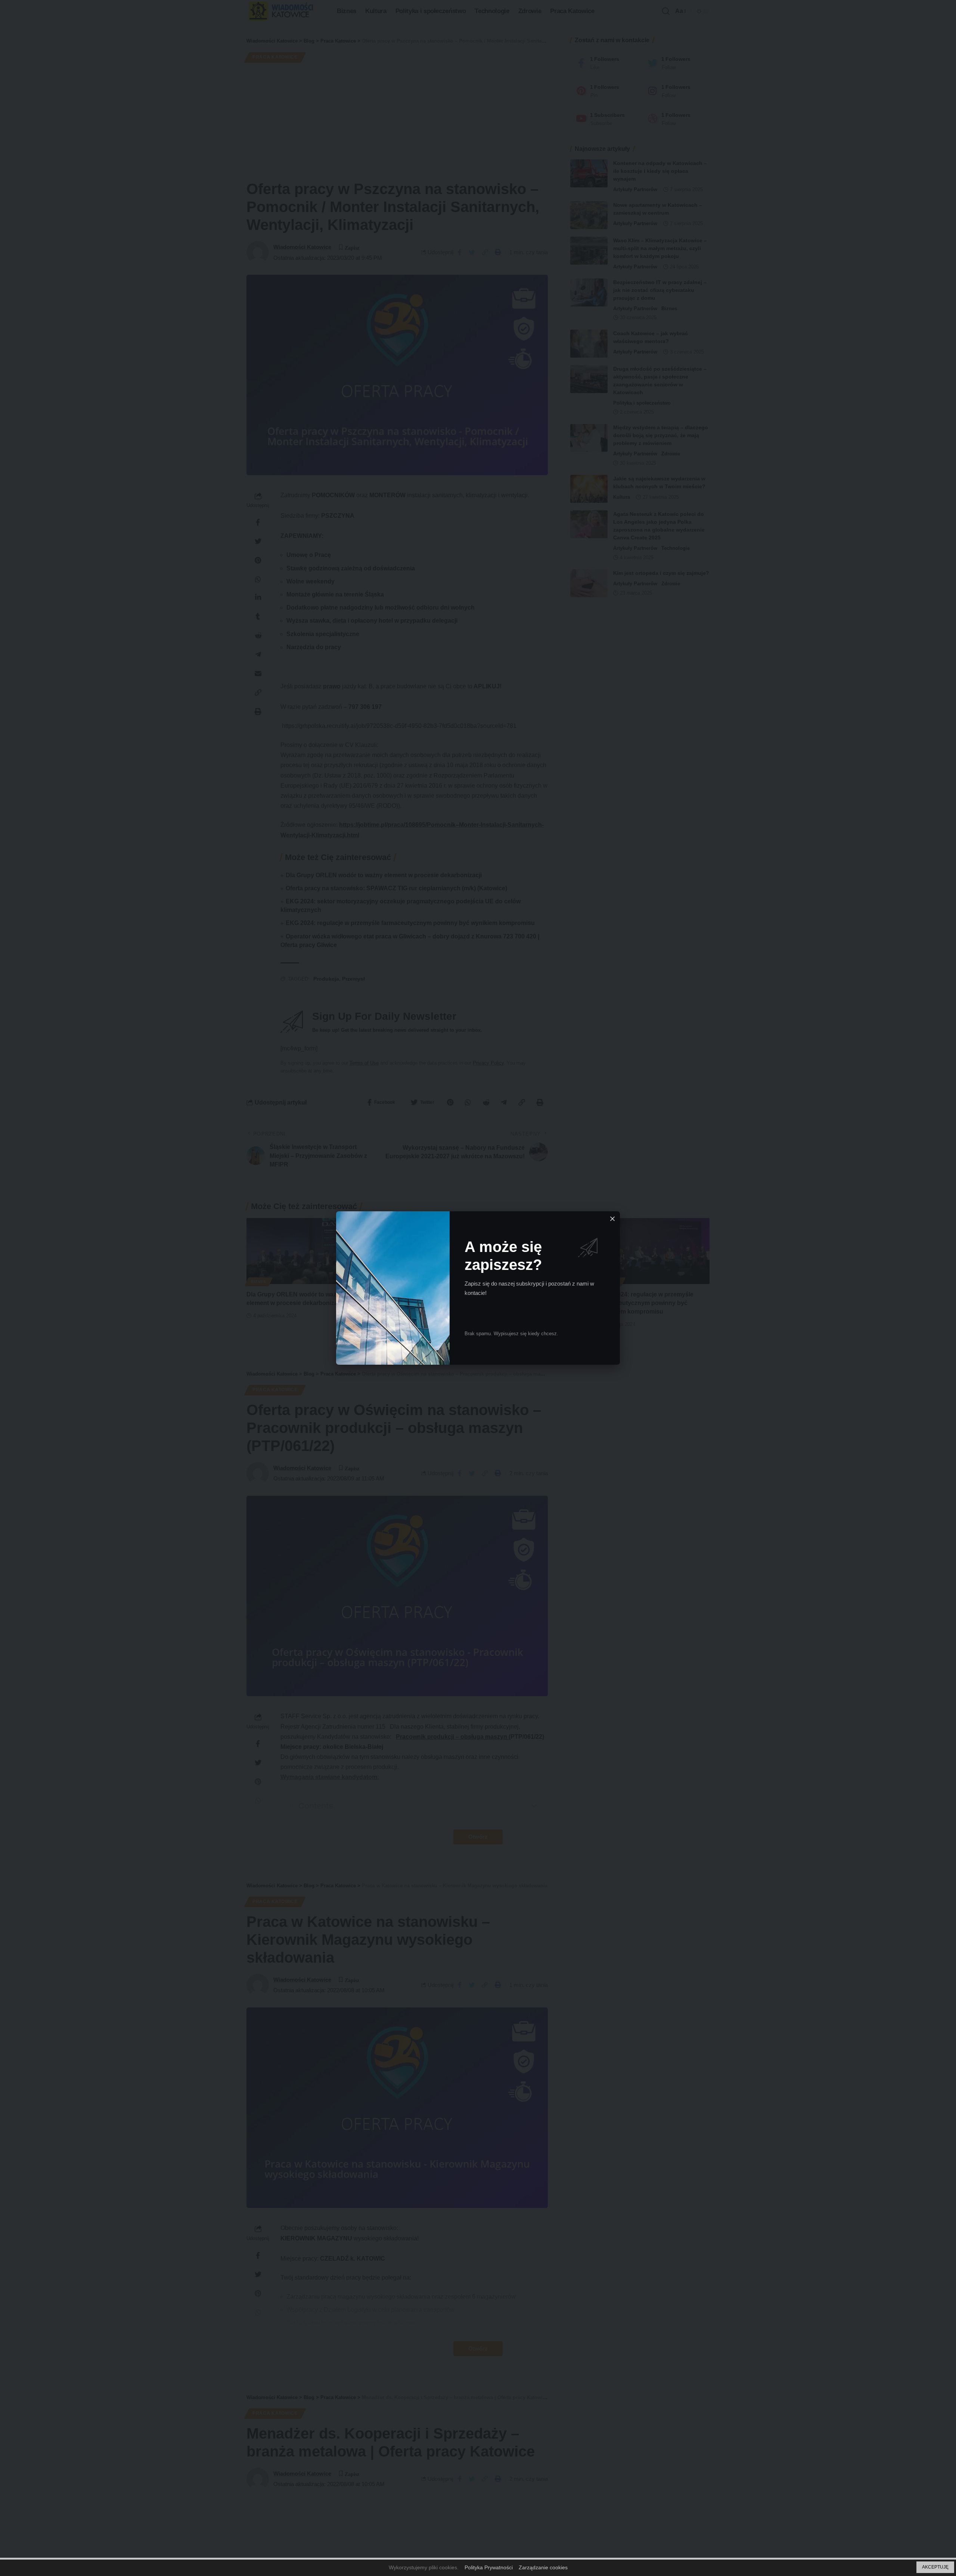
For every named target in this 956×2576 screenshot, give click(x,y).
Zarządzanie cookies (543, 2567)
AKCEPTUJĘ (935, 2567)
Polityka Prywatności (489, 2567)
